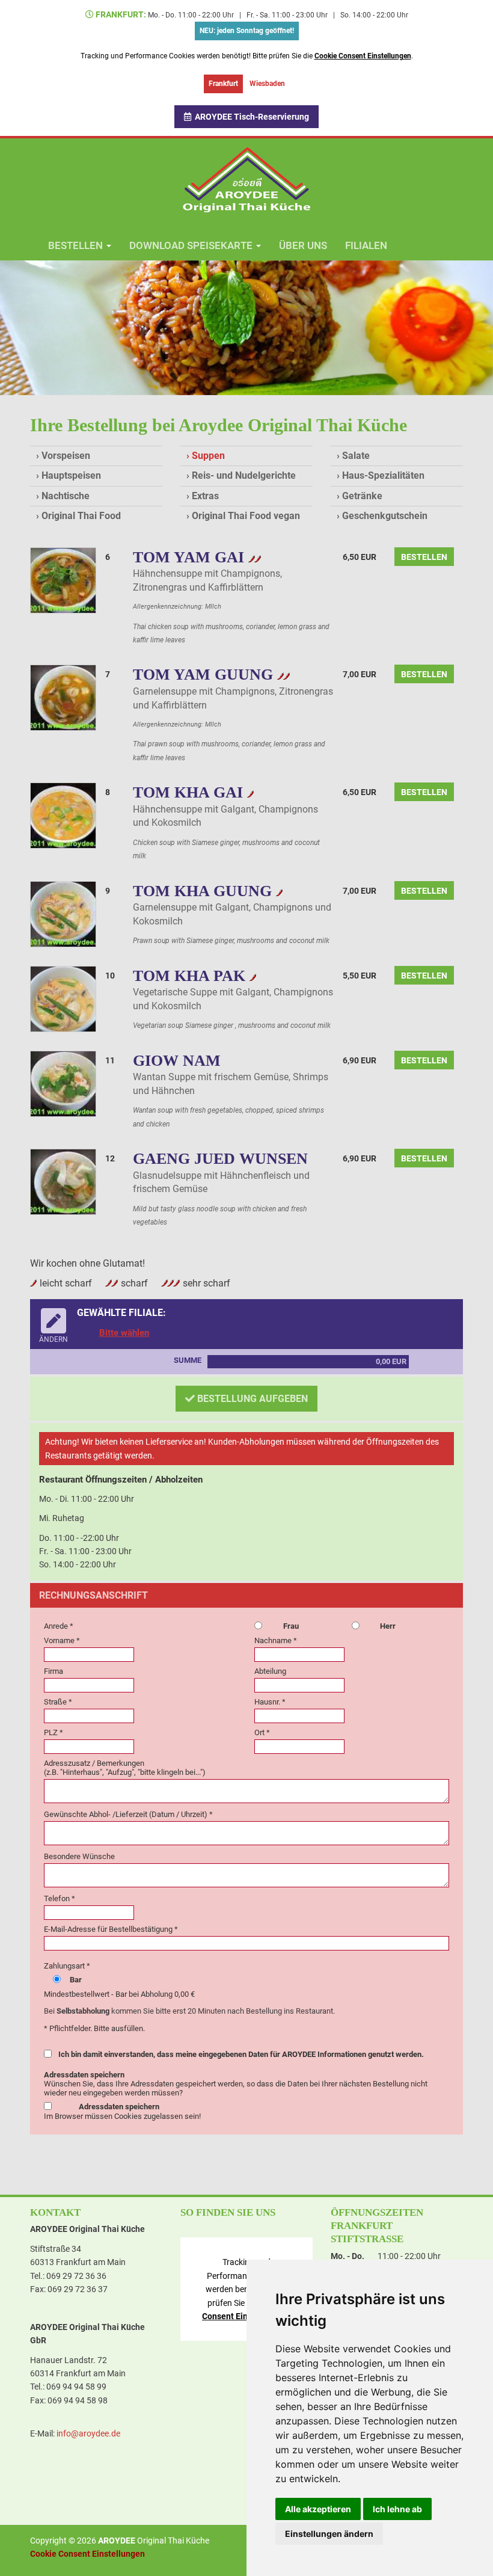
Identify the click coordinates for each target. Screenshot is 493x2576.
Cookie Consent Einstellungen (363, 56)
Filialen (366, 245)
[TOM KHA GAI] (63, 815)
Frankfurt (223, 84)
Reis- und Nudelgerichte (244, 475)
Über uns (303, 245)
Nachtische (66, 496)
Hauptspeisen (71, 475)
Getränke (362, 496)
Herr (388, 1626)
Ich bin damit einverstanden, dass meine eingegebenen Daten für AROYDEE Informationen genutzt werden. (241, 2054)
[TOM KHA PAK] (63, 998)
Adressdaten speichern (119, 2107)
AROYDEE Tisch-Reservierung (250, 117)
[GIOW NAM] (63, 1083)
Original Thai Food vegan (246, 516)
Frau (291, 1626)
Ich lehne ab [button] (397, 2509)
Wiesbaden (267, 84)
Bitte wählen (124, 1333)
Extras (205, 496)
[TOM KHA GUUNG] (63, 913)
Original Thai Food (81, 516)
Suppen (208, 456)
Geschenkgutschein (385, 516)
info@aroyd (88, 2433)
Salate (356, 456)
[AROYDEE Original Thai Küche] (246, 179)
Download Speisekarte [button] (192, 245)
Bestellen (424, 557)
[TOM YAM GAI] (63, 579)
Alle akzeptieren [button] (318, 2509)
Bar (76, 1980)
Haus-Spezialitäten (383, 475)
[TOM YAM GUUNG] (63, 697)
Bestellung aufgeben (251, 1399)
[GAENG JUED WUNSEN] (63, 1181)
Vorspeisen (66, 456)
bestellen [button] (77, 245)
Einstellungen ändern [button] (329, 2534)
